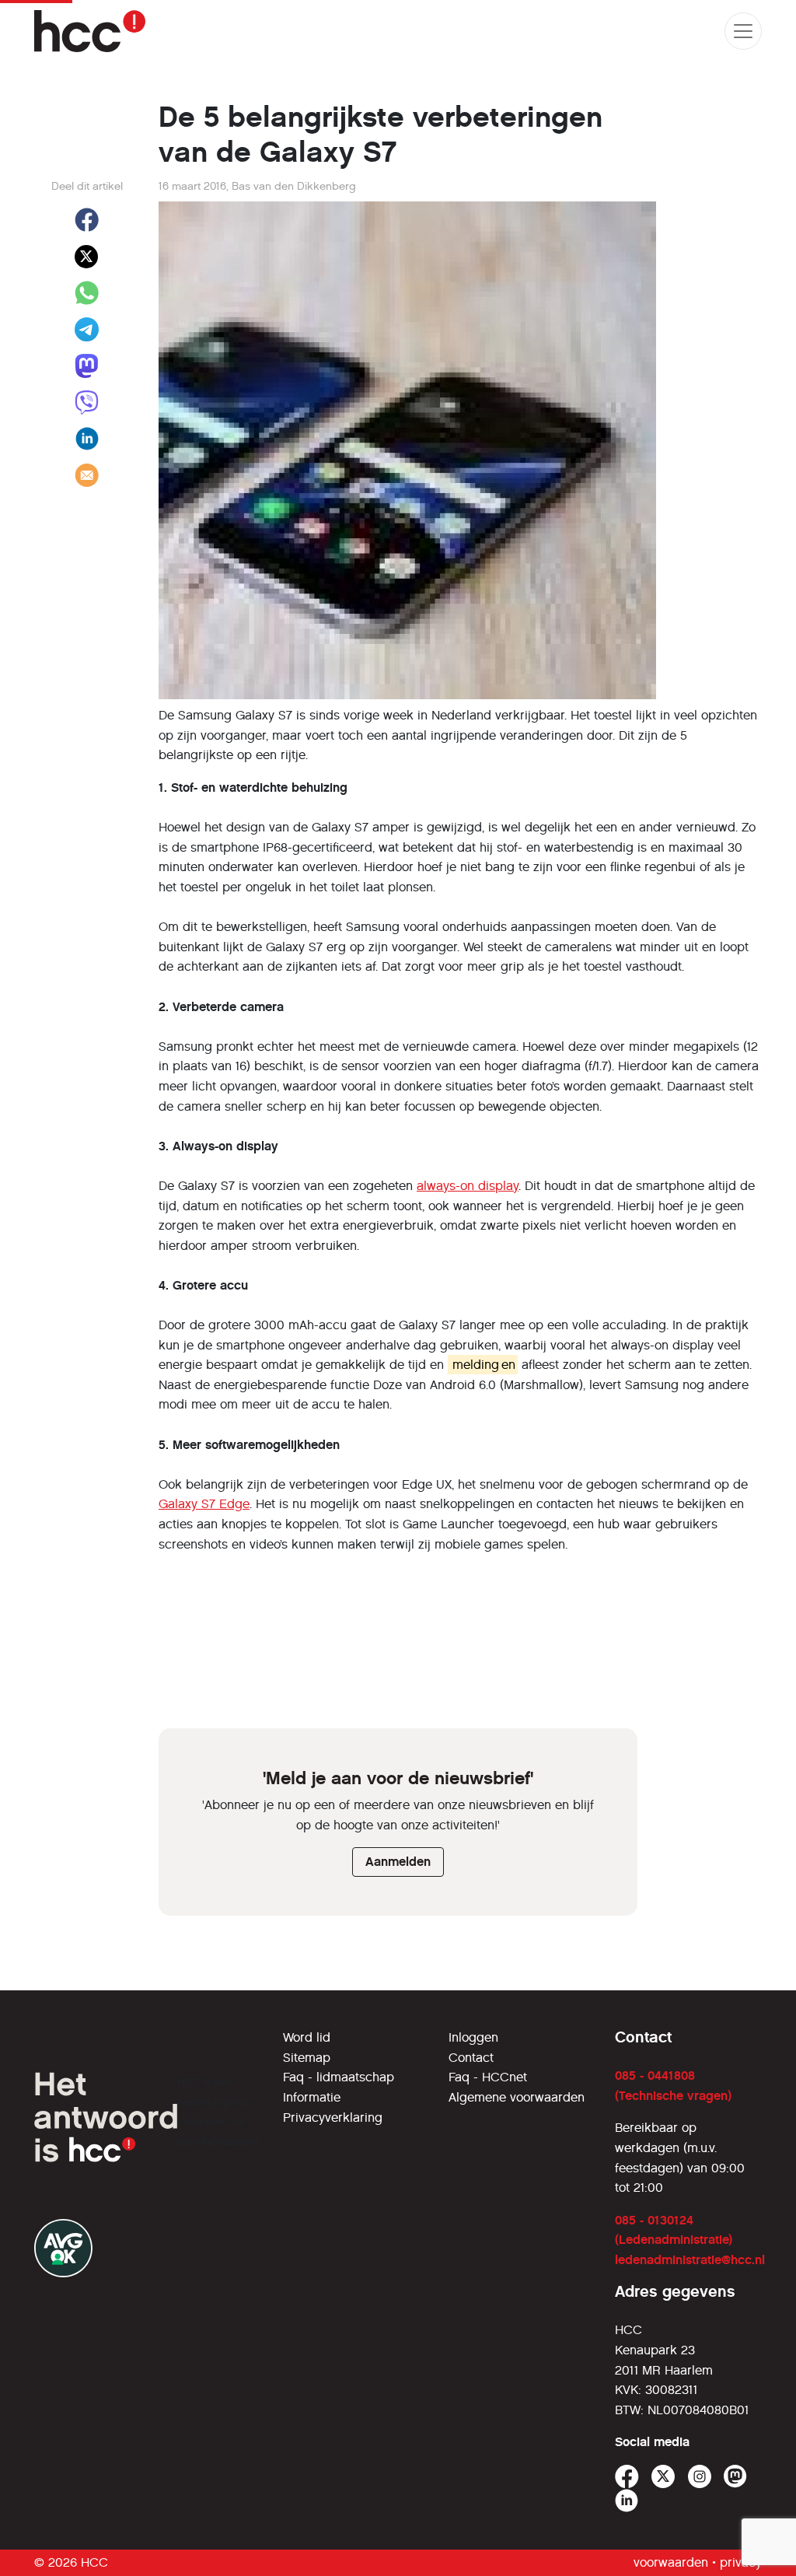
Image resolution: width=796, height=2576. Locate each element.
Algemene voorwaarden (517, 2097)
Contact (471, 2058)
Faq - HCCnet (488, 2077)
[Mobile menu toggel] (743, 31)
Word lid (307, 2037)
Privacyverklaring (333, 2117)
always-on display (468, 1186)
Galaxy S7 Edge (204, 1504)
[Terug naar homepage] (90, 31)
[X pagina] (663, 2477)
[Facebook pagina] (627, 2477)
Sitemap (307, 2058)
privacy (741, 2562)
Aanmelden (398, 1862)
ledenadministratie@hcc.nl (690, 2260)
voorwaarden (671, 2562)
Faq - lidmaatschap (339, 2077)
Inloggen (473, 2037)
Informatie (312, 2097)
